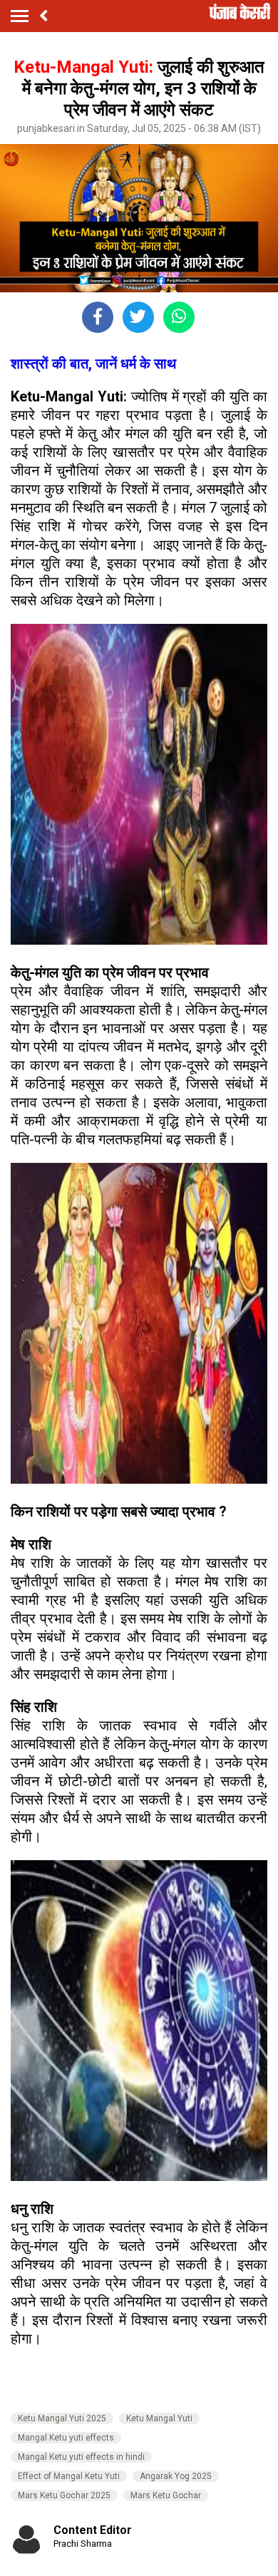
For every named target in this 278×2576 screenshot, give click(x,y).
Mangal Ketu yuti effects (66, 2438)
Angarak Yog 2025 (176, 2476)
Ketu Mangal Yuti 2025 (62, 2418)
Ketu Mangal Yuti (159, 2418)
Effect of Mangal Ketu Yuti (69, 2476)
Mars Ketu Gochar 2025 (64, 2495)
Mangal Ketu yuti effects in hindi (81, 2457)
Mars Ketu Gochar (166, 2495)
